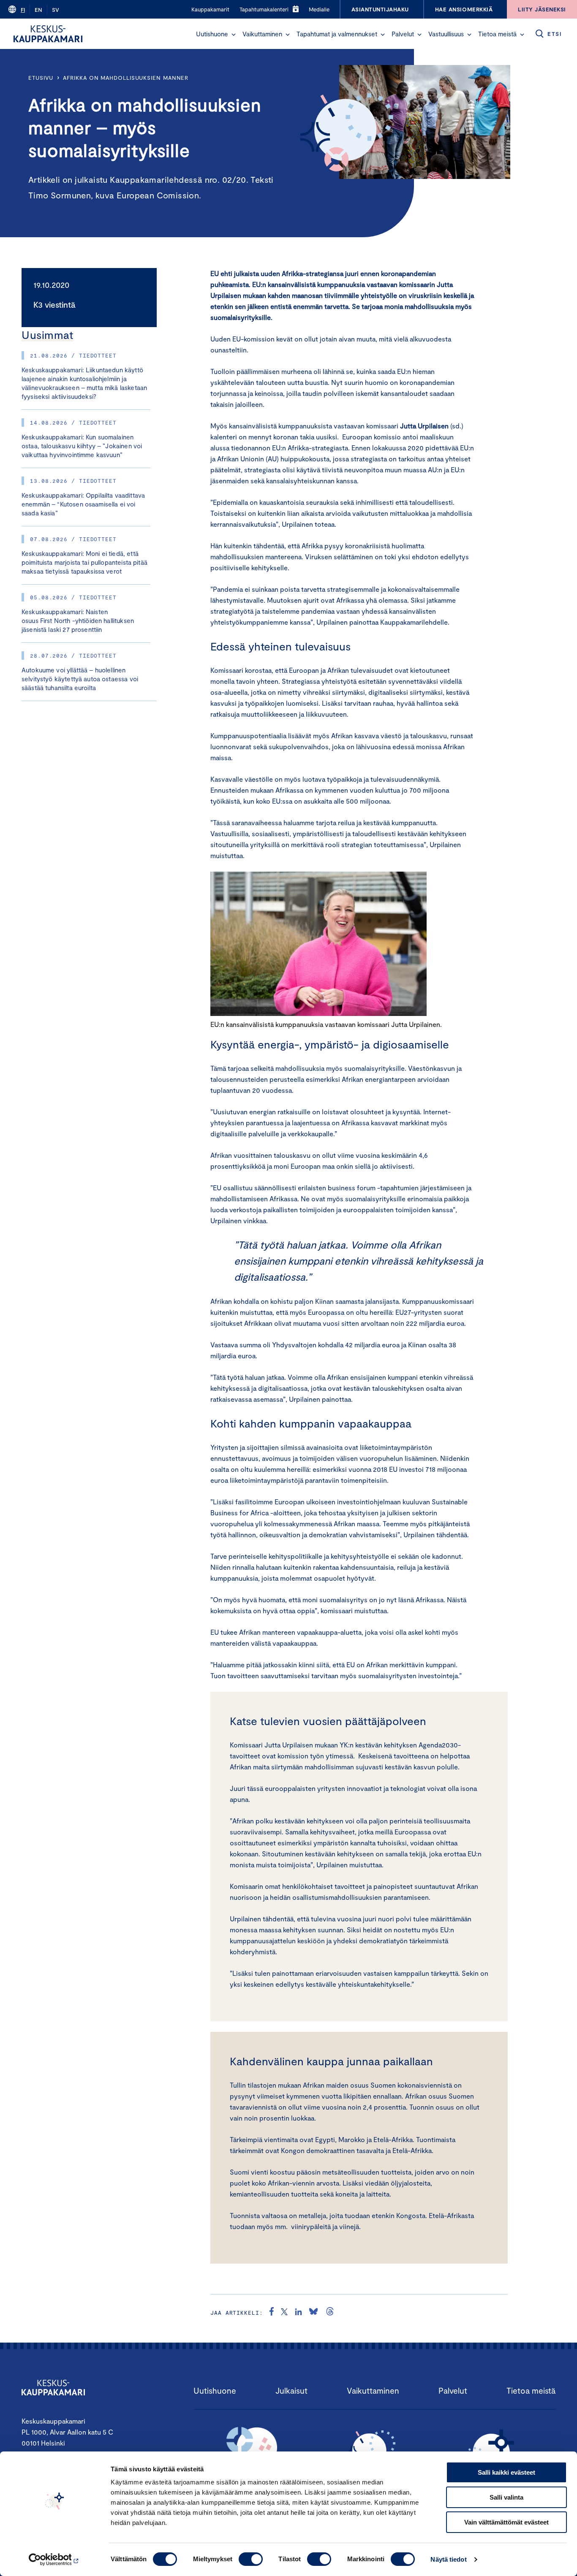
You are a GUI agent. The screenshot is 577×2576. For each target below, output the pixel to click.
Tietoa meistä (497, 34)
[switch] (251, 2559)
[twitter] (284, 2313)
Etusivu (41, 78)
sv (56, 10)
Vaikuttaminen (262, 34)
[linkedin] (298, 2313)
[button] (234, 35)
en (38, 10)
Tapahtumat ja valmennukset (337, 34)
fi (23, 10)
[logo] (48, 34)
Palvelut (403, 34)
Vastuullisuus (446, 34)
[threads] (330, 2313)
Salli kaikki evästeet (506, 2472)
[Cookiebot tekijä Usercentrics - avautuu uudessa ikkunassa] (55, 2560)
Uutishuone (212, 34)
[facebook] (272, 2313)
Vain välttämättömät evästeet (506, 2522)
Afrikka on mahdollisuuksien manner (126, 78)
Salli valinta (506, 2497)
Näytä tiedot (448, 2559)
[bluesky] (313, 2313)
